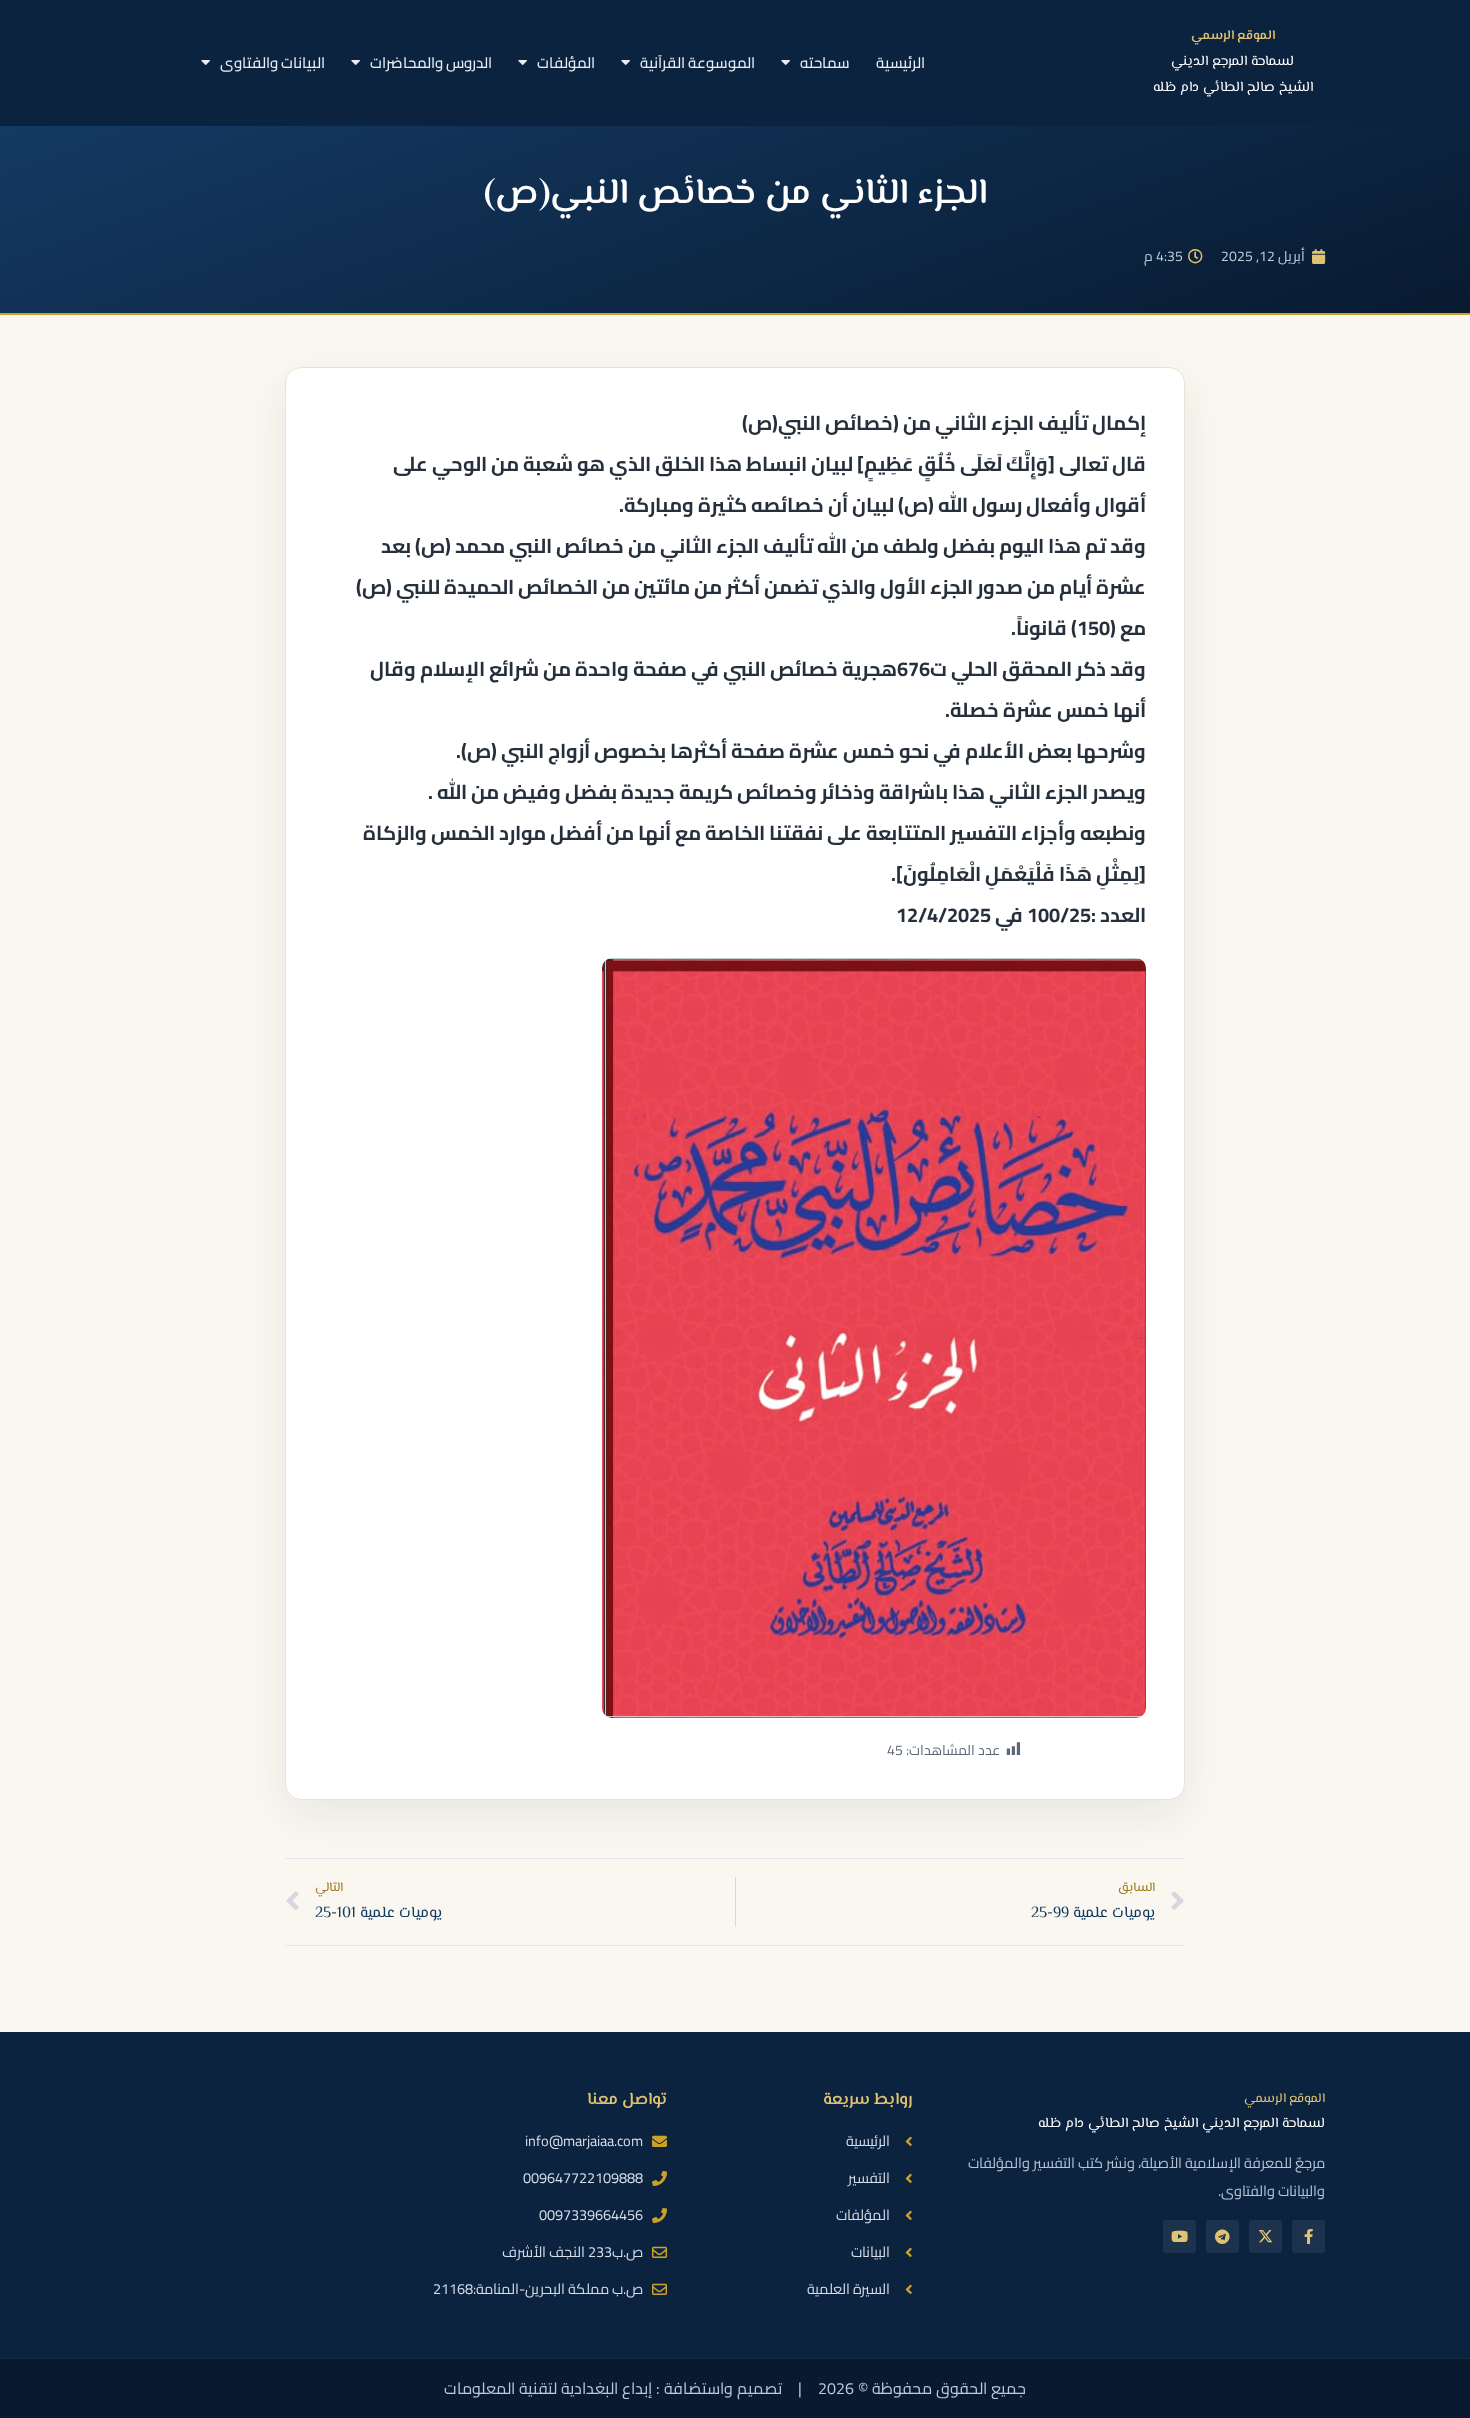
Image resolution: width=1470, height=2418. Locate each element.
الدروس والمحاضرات (431, 62)
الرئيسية (900, 62)
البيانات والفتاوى (272, 62)
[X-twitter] (1265, 2236)
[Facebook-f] (1308, 2236)
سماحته (825, 62)
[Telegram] (1222, 2236)
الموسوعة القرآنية (697, 62)
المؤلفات (566, 62)
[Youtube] (1179, 2236)
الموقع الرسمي (1233, 36)
